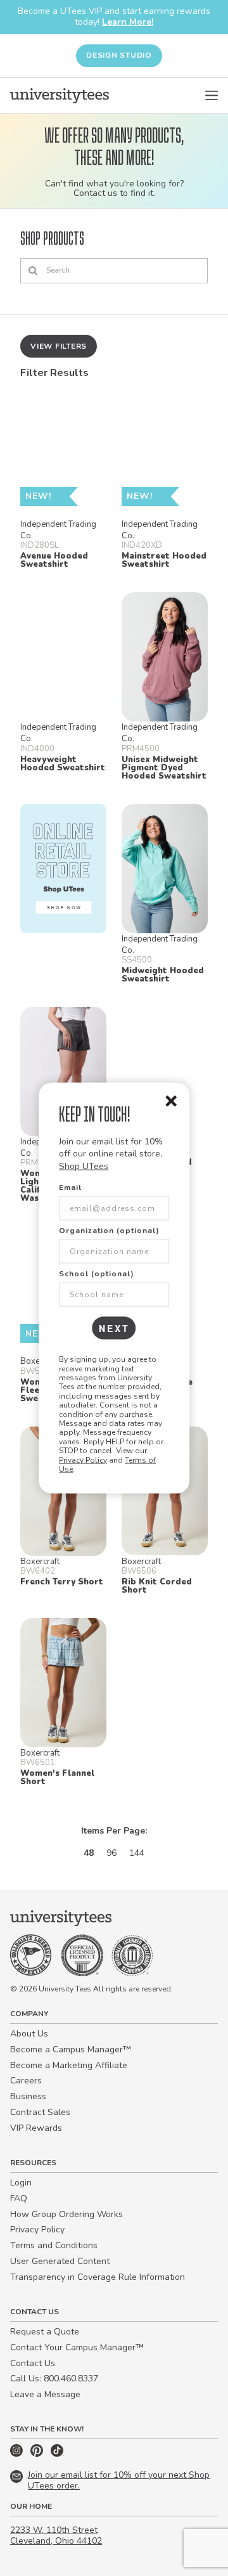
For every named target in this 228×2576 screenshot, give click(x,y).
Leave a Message (45, 2394)
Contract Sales (40, 2112)
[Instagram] (18, 2454)
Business (28, 2096)
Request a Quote (45, 2332)
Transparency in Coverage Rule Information (98, 2277)
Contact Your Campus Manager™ (77, 2347)
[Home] (60, 96)
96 (111, 1853)
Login (21, 2183)
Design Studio (119, 55)
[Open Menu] (212, 96)
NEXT (114, 1328)
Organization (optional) (109, 1231)
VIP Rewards (36, 2128)
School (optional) (97, 1274)
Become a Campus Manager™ (71, 2049)
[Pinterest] (38, 2454)
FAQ (19, 2198)
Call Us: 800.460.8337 (54, 2379)
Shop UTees (84, 1166)
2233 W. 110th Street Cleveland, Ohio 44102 (56, 2535)
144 (137, 1853)
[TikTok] (57, 2454)
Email (70, 1188)
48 (89, 1853)
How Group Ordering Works (66, 2214)
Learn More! (128, 22)
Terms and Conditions (54, 2245)
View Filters (59, 346)
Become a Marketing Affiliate (69, 2065)
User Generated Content (60, 2261)
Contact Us (33, 2363)
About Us (29, 2034)
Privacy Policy (83, 1460)
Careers (26, 2081)
